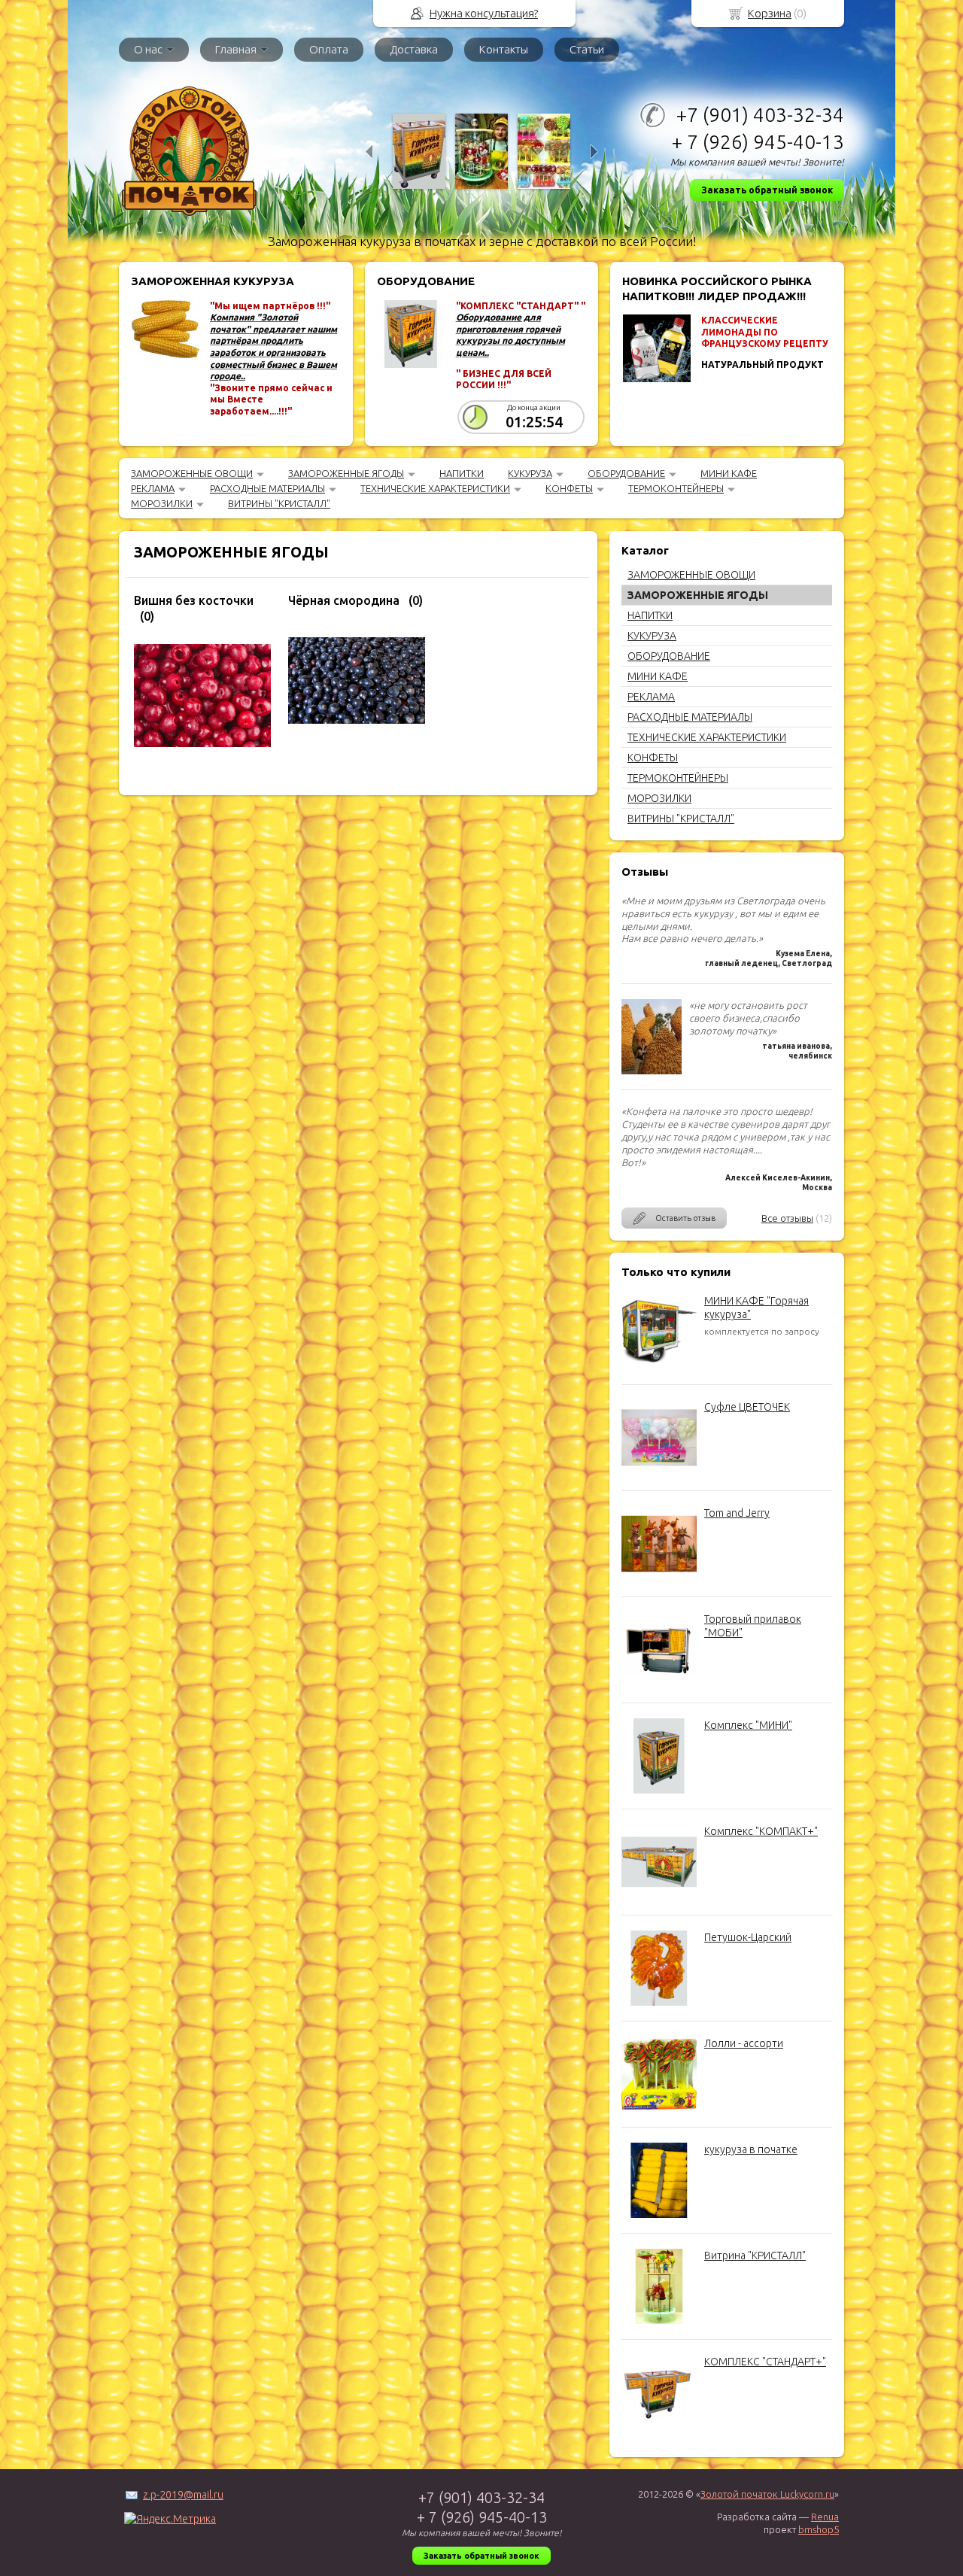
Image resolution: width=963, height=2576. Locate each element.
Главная (236, 49)
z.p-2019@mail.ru (183, 2495)
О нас (148, 49)
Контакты (504, 49)
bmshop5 (819, 2529)
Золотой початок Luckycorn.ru (767, 2494)
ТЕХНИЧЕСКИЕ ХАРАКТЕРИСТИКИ (435, 488)
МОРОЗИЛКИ (162, 503)
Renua (825, 2517)
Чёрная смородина (344, 600)
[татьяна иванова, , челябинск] (652, 1071)
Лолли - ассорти (744, 2043)
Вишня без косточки (194, 600)
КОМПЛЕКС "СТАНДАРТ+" (765, 2362)
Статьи (587, 49)
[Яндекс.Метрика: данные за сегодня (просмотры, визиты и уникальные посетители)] (170, 2519)
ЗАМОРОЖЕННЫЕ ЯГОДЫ (346, 473)
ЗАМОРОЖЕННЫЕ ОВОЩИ (192, 473)
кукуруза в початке (751, 2149)
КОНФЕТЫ (569, 488)
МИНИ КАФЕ (729, 473)
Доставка (414, 49)
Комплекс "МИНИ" (748, 1725)
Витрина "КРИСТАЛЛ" (755, 2256)
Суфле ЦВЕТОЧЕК (747, 1407)
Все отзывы (787, 1218)
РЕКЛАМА (153, 488)
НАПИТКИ (462, 473)
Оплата (329, 49)
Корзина (770, 13)
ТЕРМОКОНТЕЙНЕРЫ (676, 488)
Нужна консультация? (484, 13)
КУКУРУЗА (530, 473)
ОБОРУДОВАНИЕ (626, 473)
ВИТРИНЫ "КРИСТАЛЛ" (279, 503)
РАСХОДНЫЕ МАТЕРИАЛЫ (267, 488)
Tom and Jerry (737, 1513)
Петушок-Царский (748, 1937)
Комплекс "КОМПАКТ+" (761, 1831)
